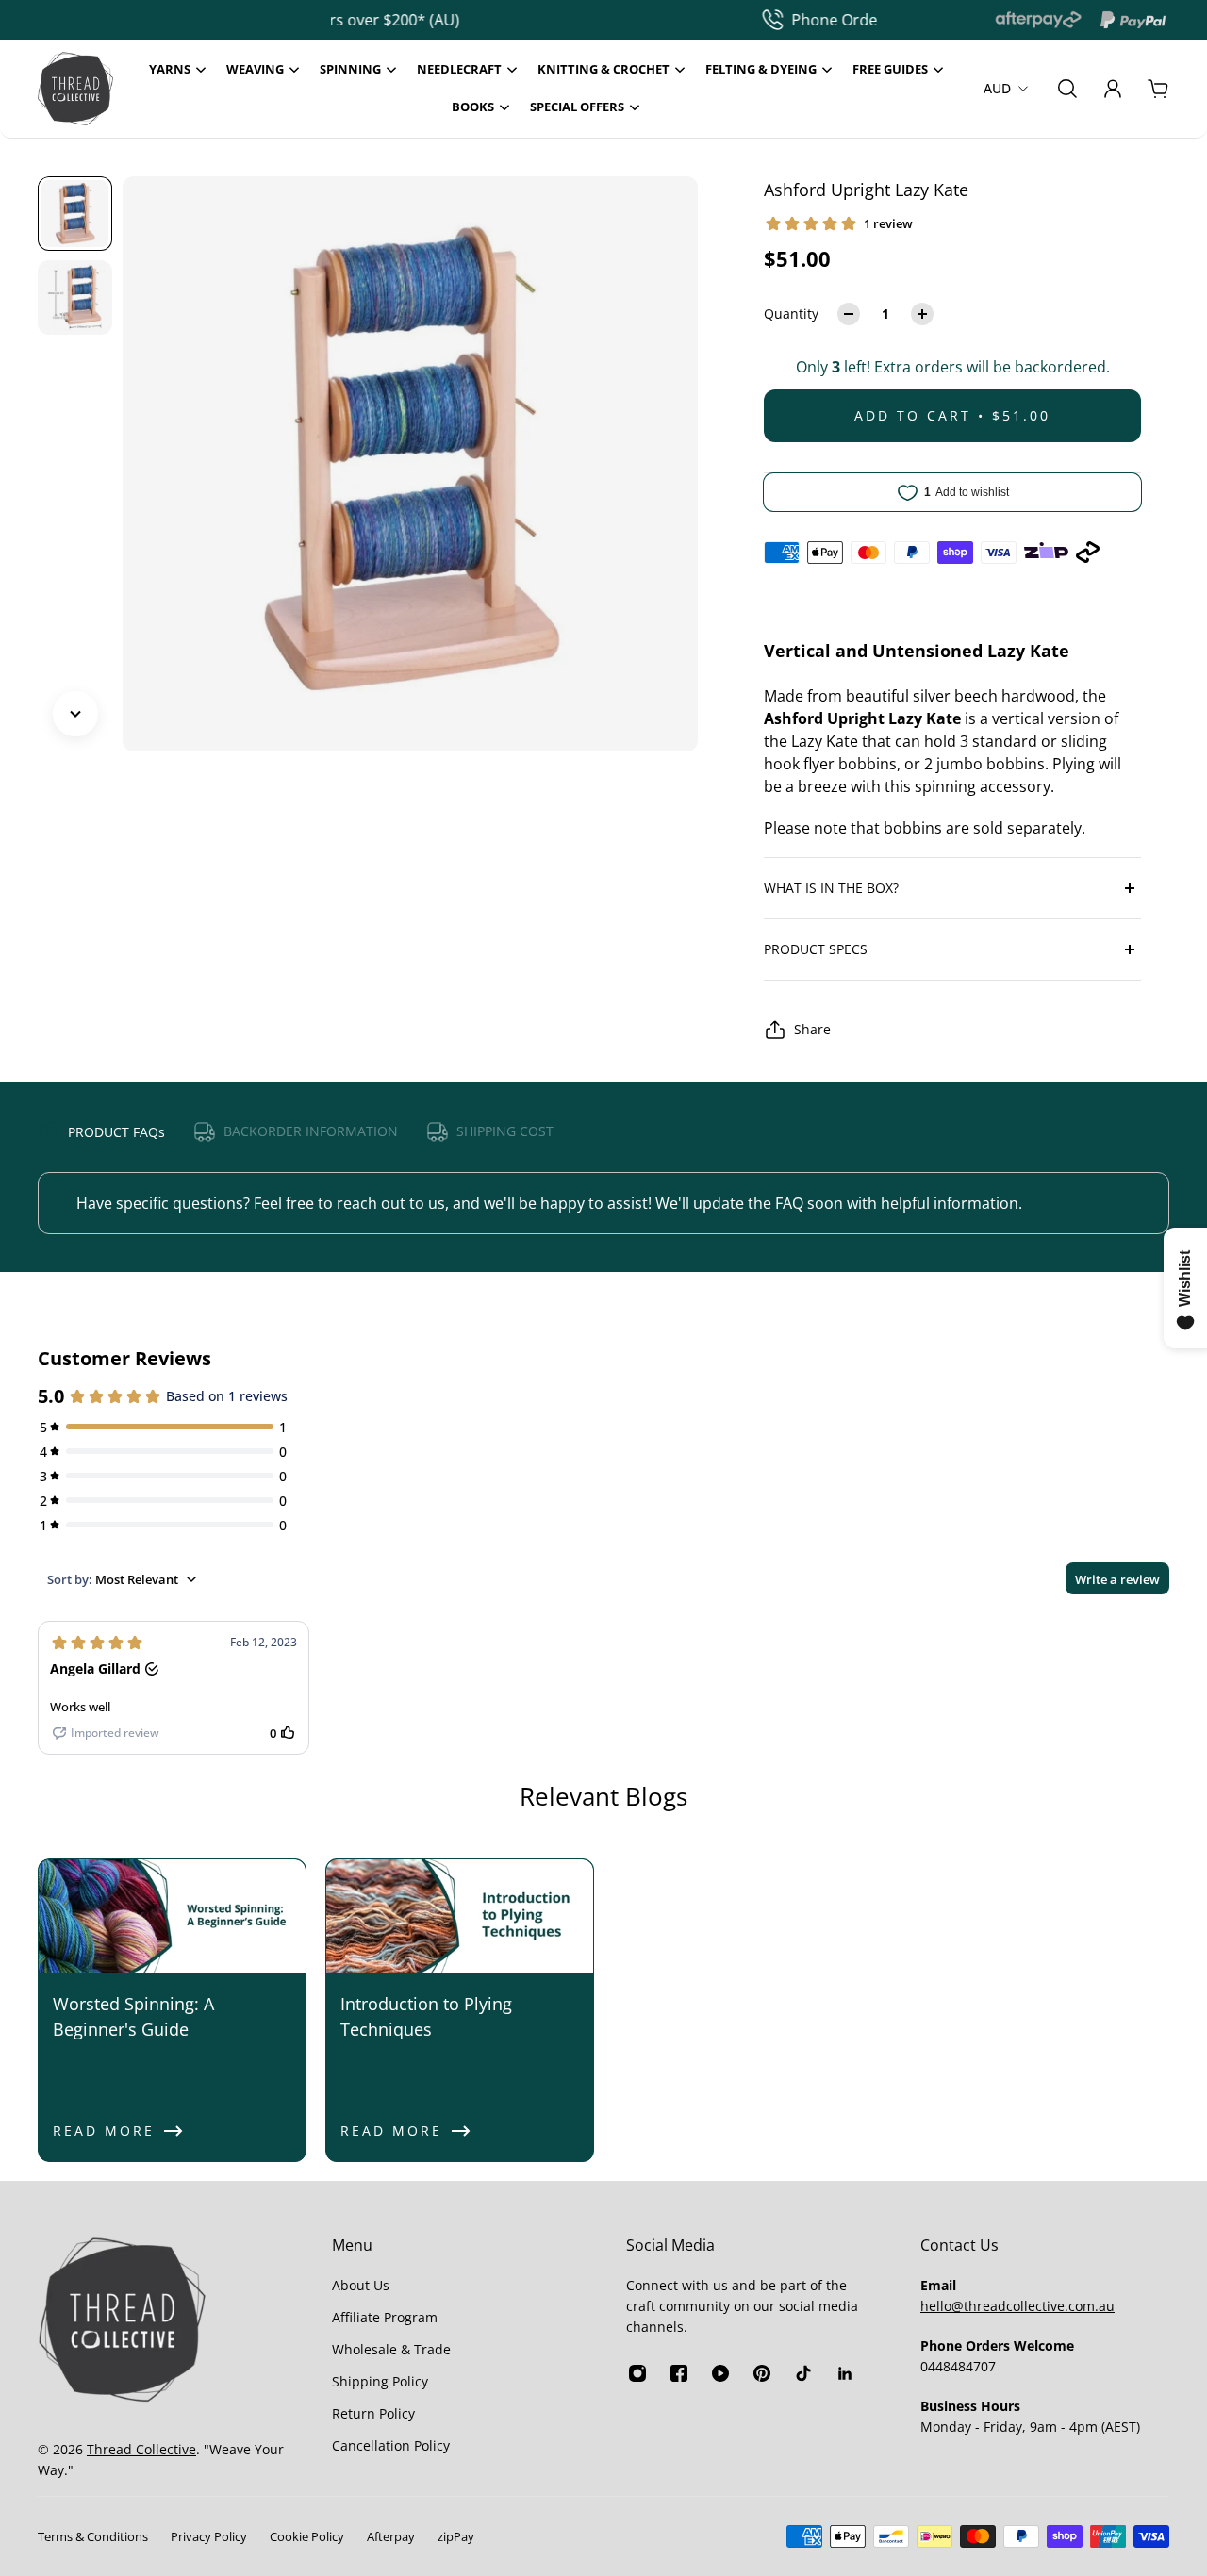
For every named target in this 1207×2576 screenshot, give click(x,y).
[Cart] (1158, 89)
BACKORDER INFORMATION (311, 1131)
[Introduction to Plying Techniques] (460, 2010)
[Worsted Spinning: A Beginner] (172, 2010)
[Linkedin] (845, 2373)
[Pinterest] (762, 2373)
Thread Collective (141, 2449)
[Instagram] (637, 2373)
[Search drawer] (1067, 89)
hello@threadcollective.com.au (1017, 2306)
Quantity (791, 314)
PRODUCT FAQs (116, 1132)
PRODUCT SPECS (816, 949)
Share (812, 1029)
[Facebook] (679, 2373)
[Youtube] (720, 2373)
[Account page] (1113, 89)
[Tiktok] (803, 2373)
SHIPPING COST (505, 1131)
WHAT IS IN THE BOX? (831, 888)
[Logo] (75, 89)
